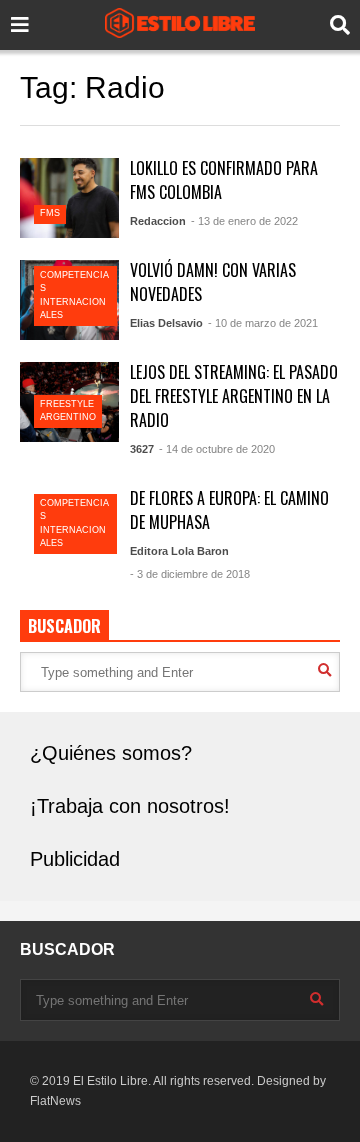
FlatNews (55, 1101)
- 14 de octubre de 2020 (217, 449)
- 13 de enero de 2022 (244, 221)
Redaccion (158, 221)
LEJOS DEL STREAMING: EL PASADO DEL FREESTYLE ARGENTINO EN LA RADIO (234, 396)
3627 (142, 449)
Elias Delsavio (166, 323)
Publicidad (75, 859)
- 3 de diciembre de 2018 (190, 574)
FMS (50, 213)
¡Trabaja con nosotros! (130, 806)
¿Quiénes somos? (111, 753)
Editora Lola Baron (179, 551)
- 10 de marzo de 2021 (263, 323)
